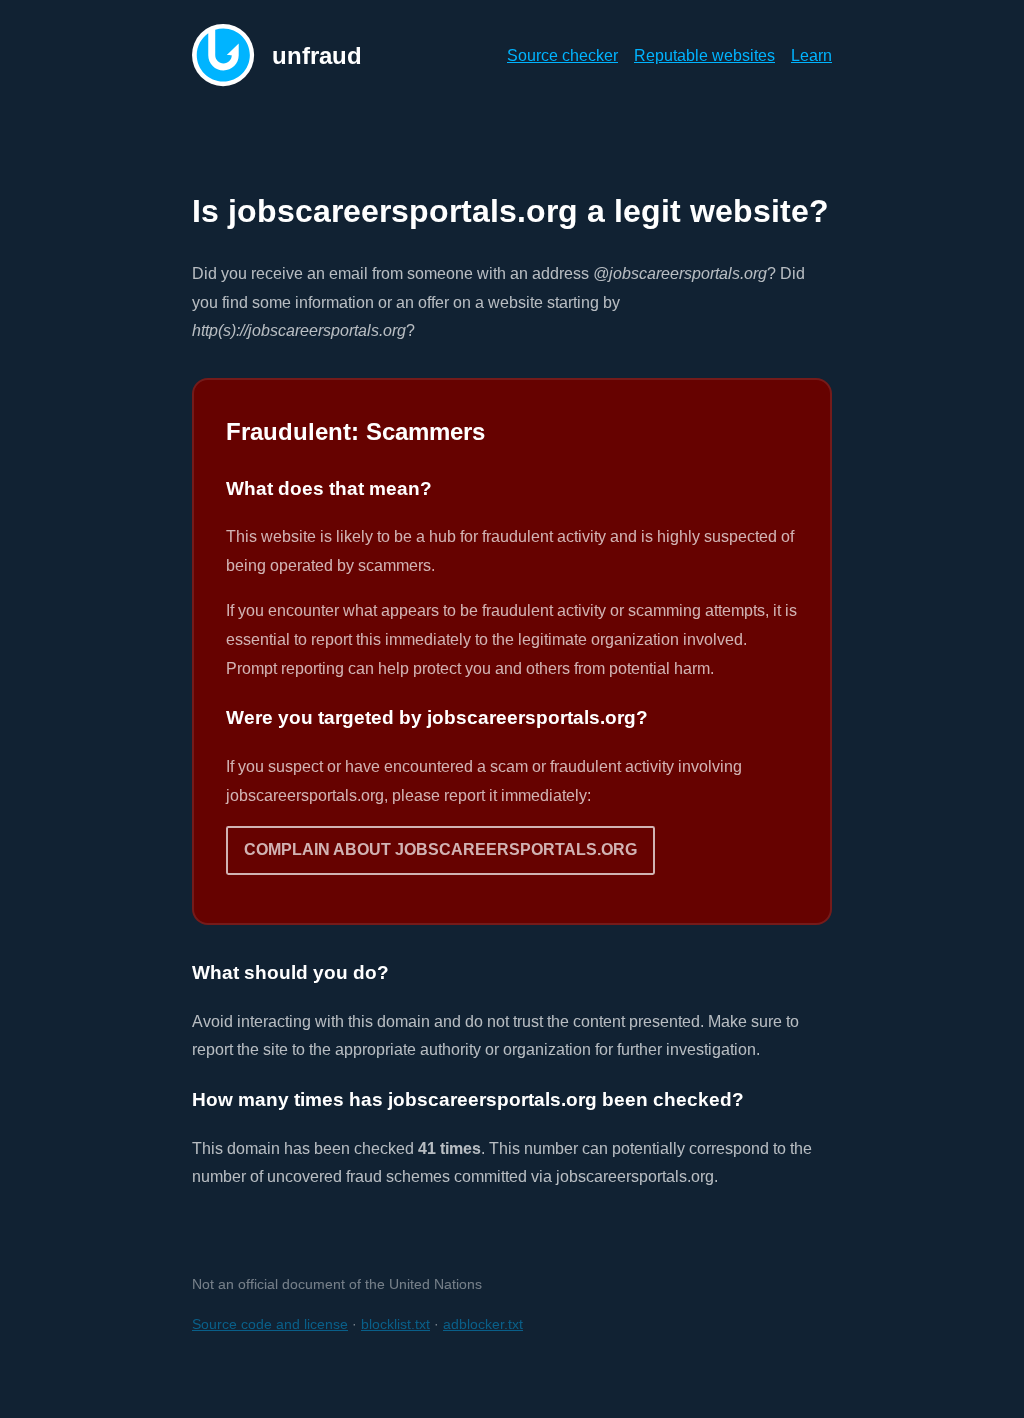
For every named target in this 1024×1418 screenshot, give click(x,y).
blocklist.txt (395, 1324)
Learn (811, 55)
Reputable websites (704, 55)
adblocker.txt (483, 1324)
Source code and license (270, 1324)
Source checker (562, 55)
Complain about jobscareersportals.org (440, 849)
